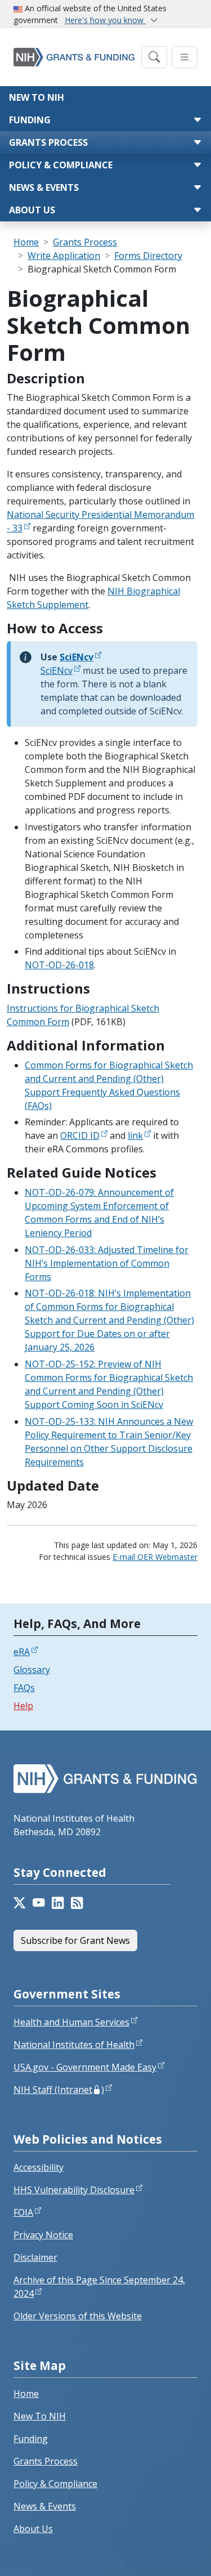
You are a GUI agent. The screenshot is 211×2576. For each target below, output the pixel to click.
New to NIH (37, 97)
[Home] (74, 57)
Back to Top (161, 2554)
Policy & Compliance (61, 165)
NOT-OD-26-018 (59, 965)
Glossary (32, 1670)
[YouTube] (39, 1903)
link (135, 1135)
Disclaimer (35, 2257)
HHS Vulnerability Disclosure (74, 2190)
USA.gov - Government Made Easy (85, 2067)
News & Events (44, 187)
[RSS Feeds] (77, 1903)
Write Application (64, 256)
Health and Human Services (71, 2022)
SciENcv (57, 670)
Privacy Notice (43, 2235)
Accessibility (39, 2167)
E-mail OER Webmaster (155, 1557)
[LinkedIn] (58, 1903)
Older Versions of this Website (78, 2316)
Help (23, 1706)
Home (26, 242)
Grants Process (48, 142)
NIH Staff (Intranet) (59, 2090)
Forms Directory (148, 256)
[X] (20, 1903)
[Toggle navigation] (154, 57)
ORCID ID (80, 1135)
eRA (22, 1652)
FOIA (23, 2212)
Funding (30, 120)
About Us (32, 210)
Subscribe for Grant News (75, 1940)
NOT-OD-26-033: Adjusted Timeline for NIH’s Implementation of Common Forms (107, 1263)
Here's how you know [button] (105, 20)
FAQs (24, 1688)
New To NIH (40, 2416)
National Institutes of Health (74, 2045)
